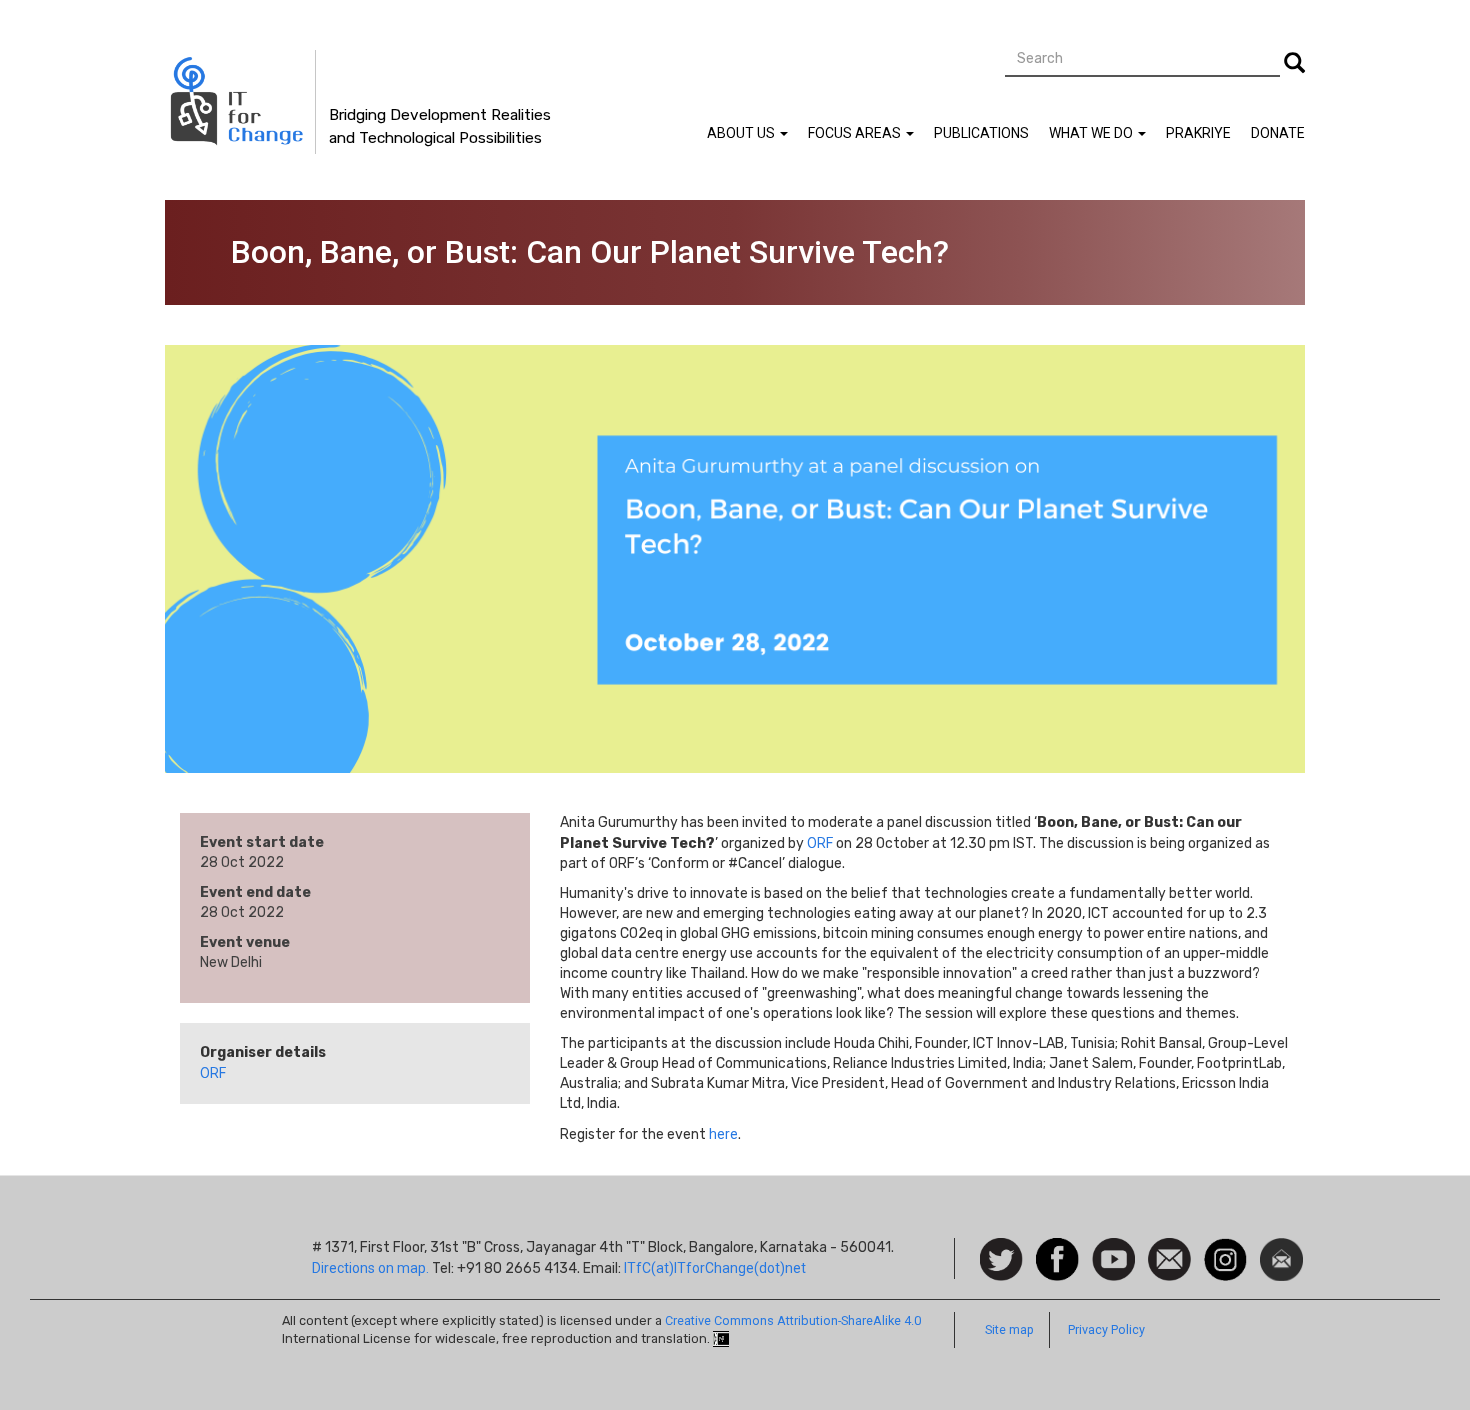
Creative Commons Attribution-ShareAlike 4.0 (793, 1320)
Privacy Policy (1106, 1329)
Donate (1278, 133)
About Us (742, 133)
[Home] (240, 102)
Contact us (1169, 1258)
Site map (1009, 1329)
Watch (1112, 1248)
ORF (213, 1073)
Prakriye (1198, 133)
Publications (981, 133)
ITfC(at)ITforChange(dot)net (715, 1268)
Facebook (1057, 1248)
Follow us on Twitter (1001, 1260)
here (723, 1134)
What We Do (1092, 133)
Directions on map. (370, 1268)
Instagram (1225, 1248)
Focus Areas (856, 133)
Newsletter (1281, 1248)
